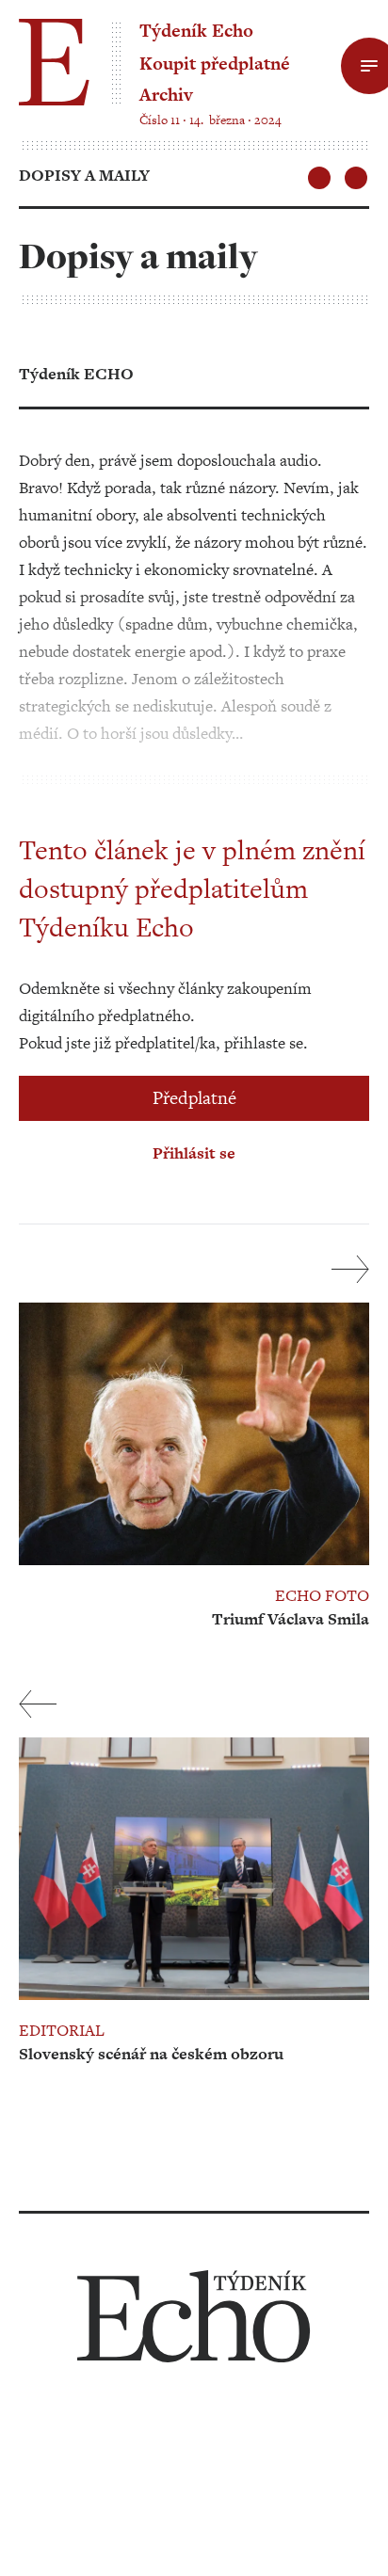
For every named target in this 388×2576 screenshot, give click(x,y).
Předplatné (194, 1098)
